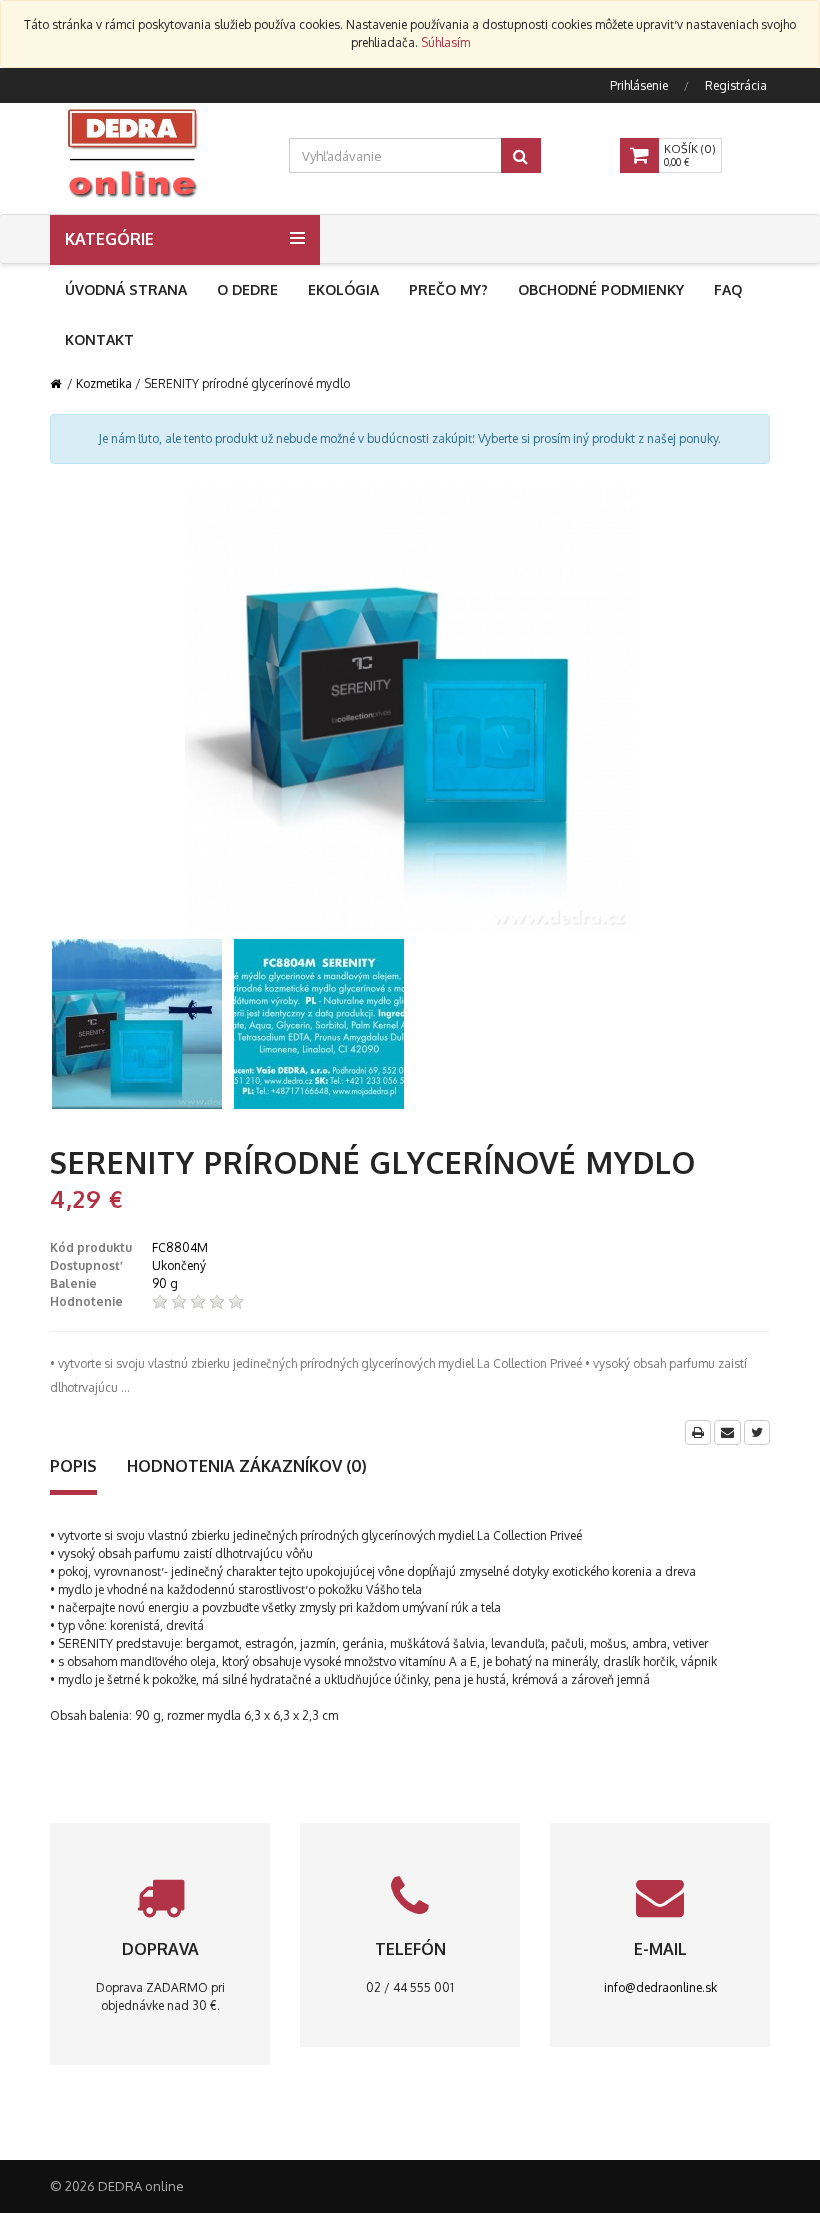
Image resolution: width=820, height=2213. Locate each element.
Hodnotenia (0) (247, 1466)
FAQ (728, 289)
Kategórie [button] (109, 239)
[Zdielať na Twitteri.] (757, 1433)
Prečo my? (448, 289)
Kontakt (99, 339)
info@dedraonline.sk (660, 1987)
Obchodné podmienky (601, 289)
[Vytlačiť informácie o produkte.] (698, 1433)
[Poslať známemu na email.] (727, 1433)
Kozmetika (104, 383)
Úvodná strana (126, 289)
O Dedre (247, 289)
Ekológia (343, 289)
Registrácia (736, 85)
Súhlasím (445, 42)
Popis (73, 1466)
